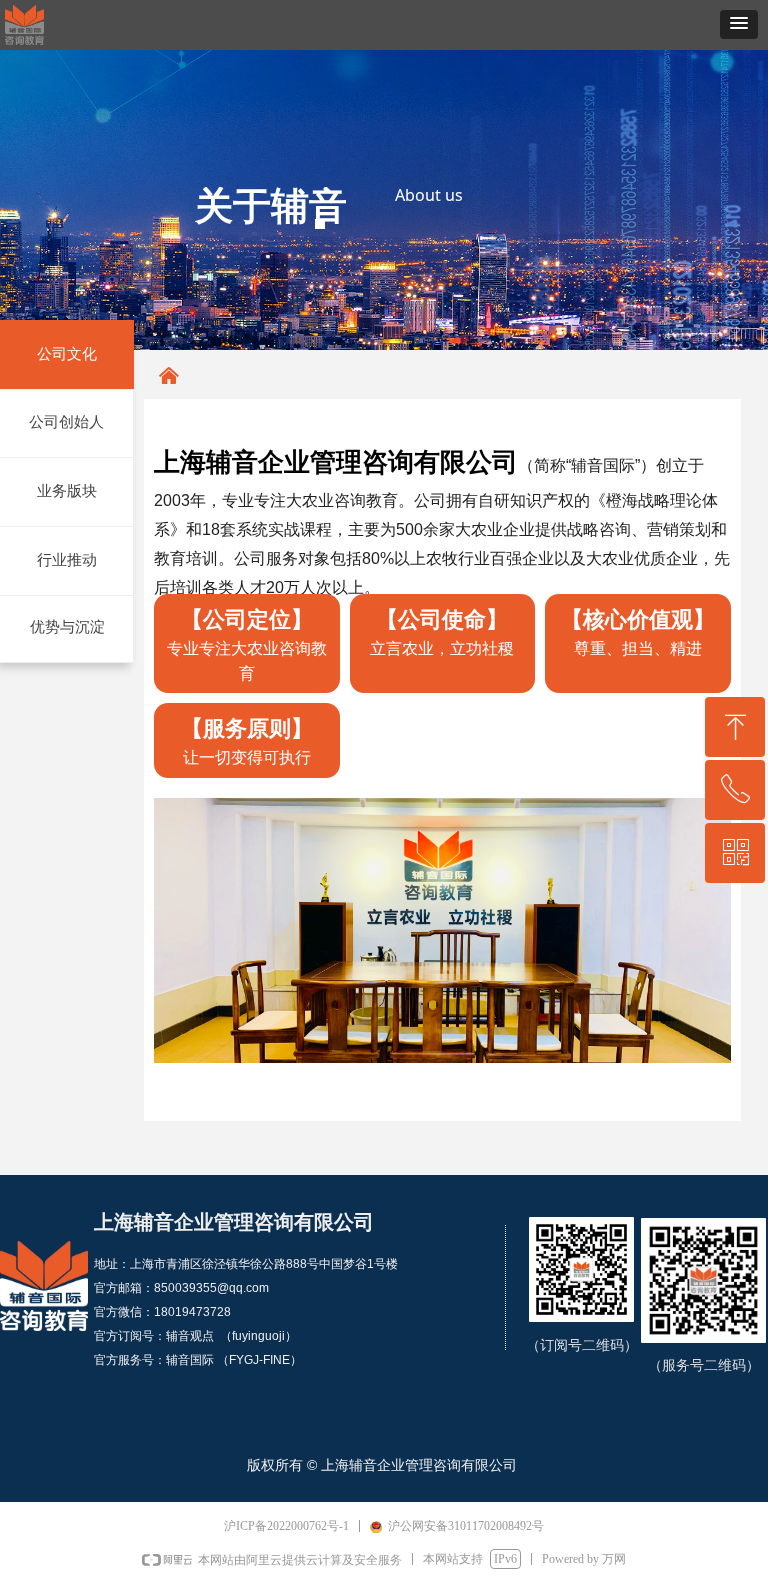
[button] (739, 24)
